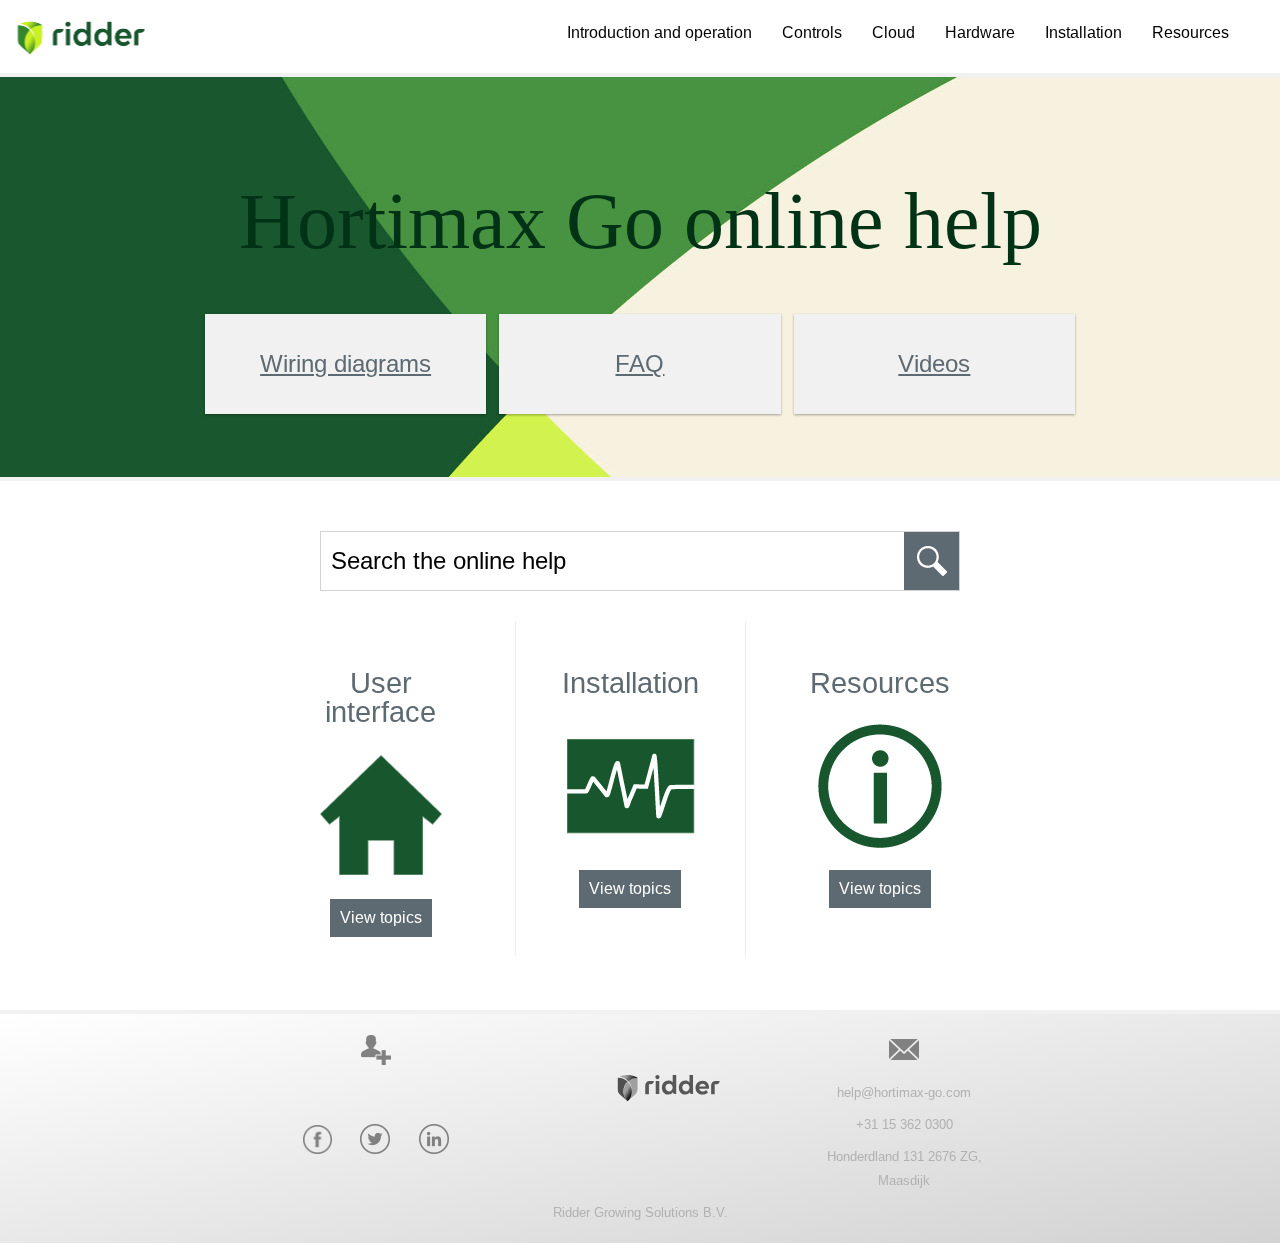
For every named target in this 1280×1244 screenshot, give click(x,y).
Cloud (893, 32)
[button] (932, 561)
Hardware (980, 32)
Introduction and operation (659, 32)
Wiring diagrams (345, 363)
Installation (1083, 32)
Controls (812, 32)
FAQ (639, 363)
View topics (381, 917)
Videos (934, 363)
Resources (1190, 32)
